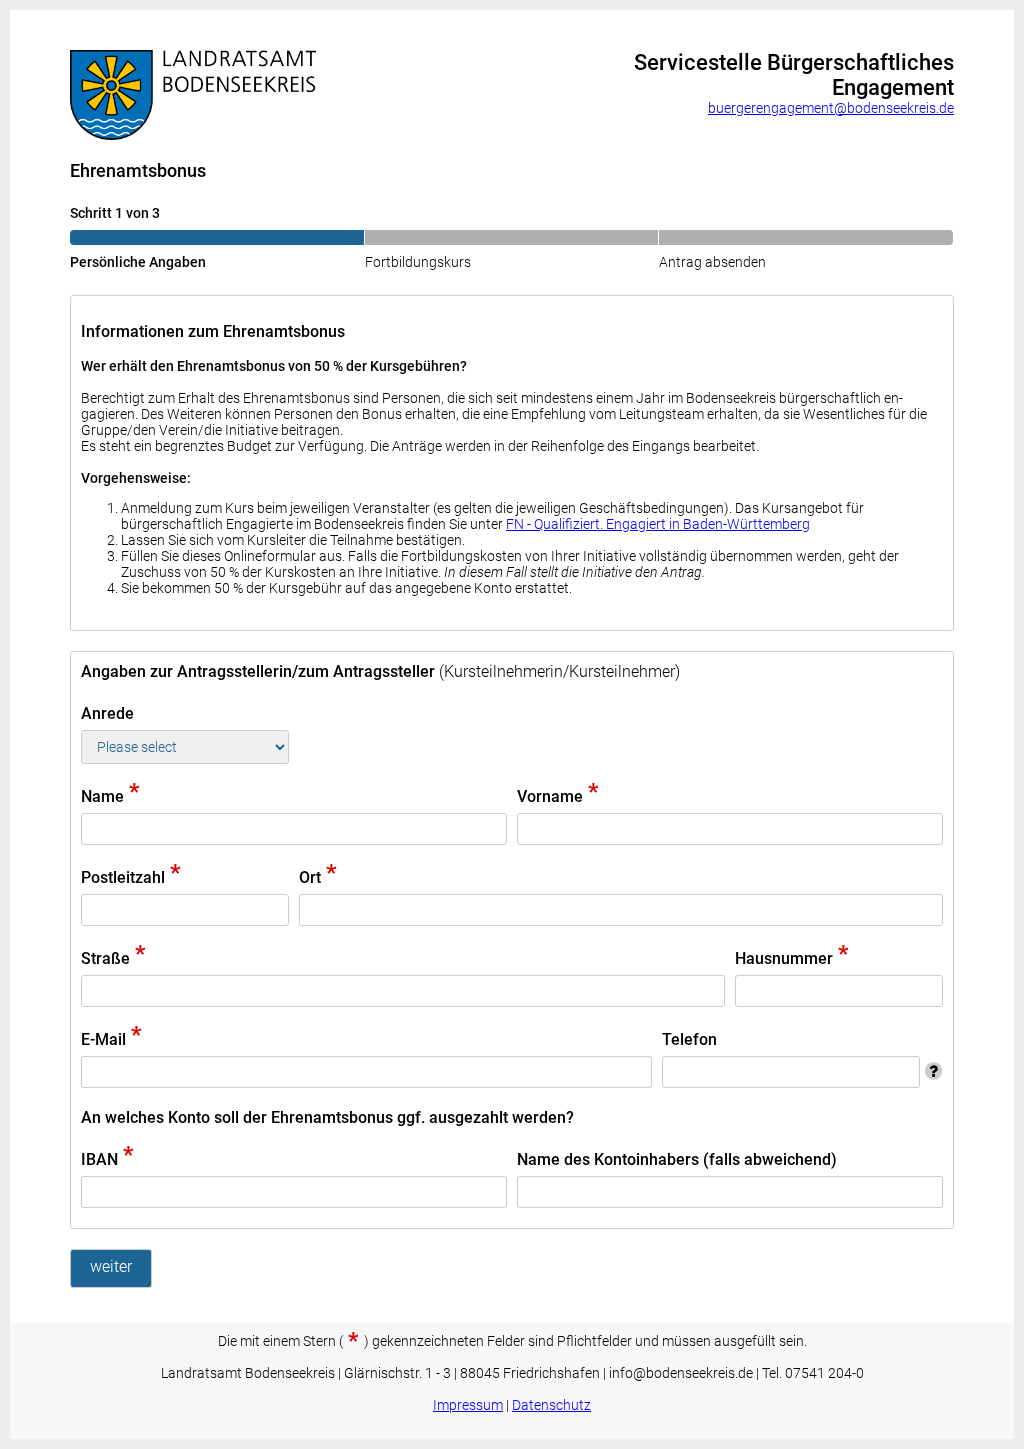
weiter (111, 1266)
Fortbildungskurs (418, 262)
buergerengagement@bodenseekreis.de (831, 108)
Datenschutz (551, 1405)
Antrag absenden (712, 262)
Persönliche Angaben (138, 262)
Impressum (468, 1405)
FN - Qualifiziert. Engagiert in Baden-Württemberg (658, 524)
